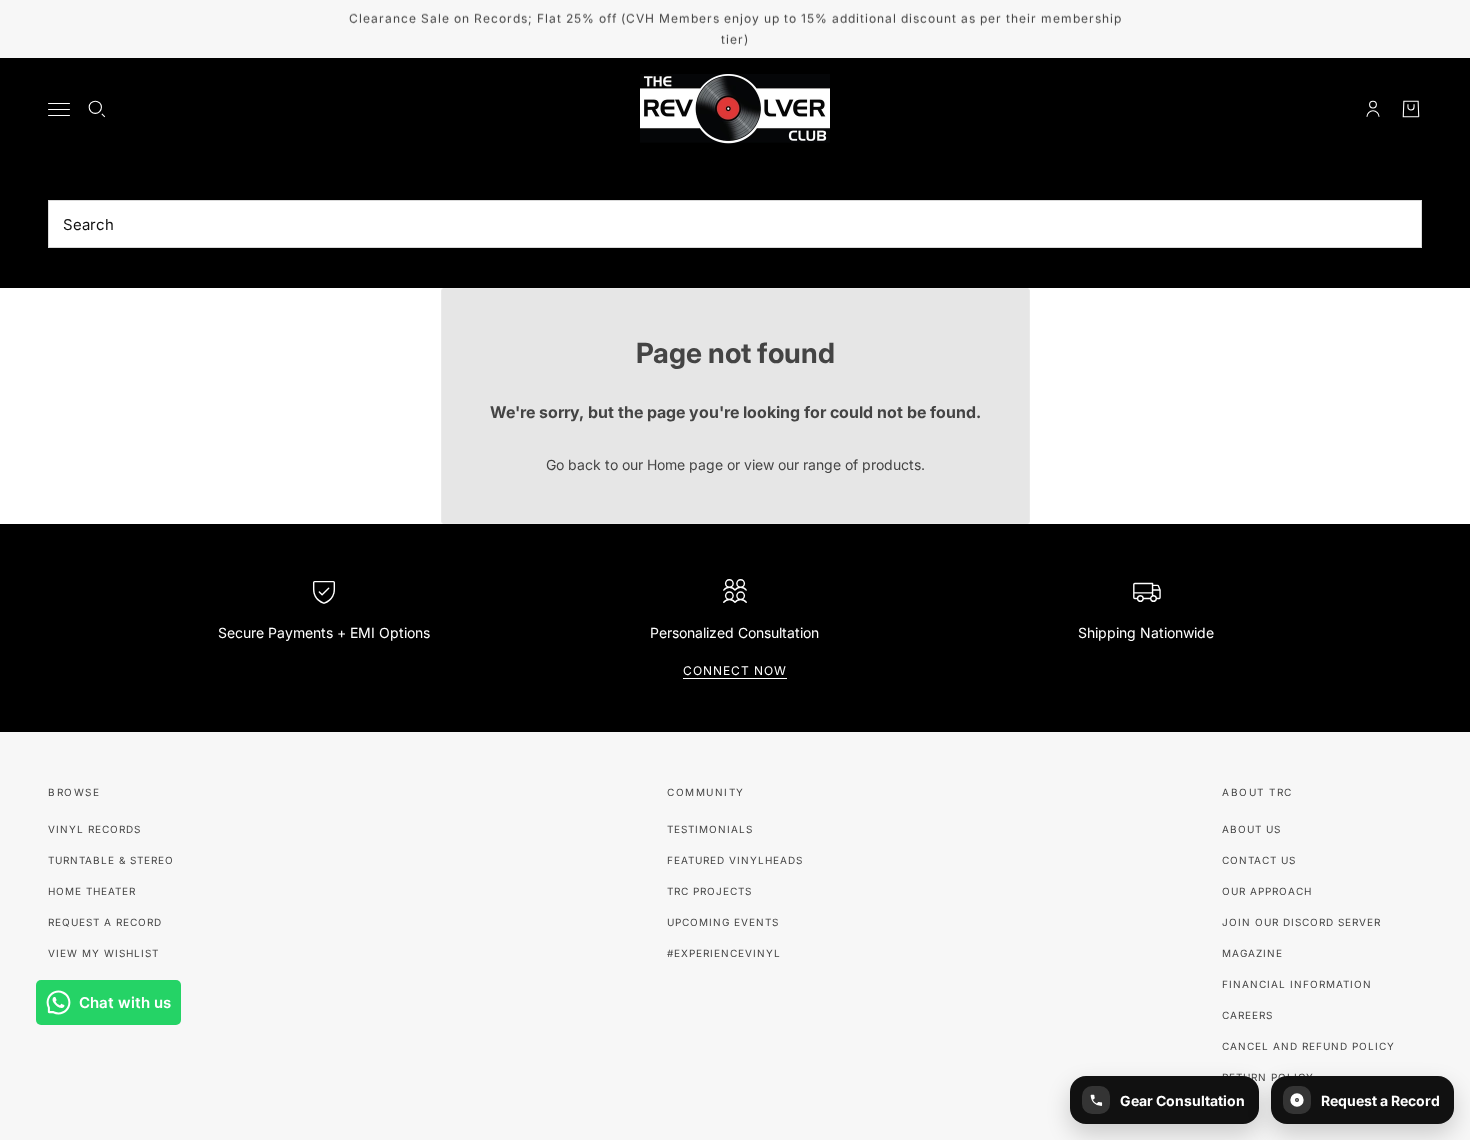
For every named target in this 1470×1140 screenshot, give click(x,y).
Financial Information (1297, 984)
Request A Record (105, 922)
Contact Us (1259, 860)
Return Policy (1268, 1077)
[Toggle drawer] (59, 109)
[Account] (1373, 109)
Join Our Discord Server (1301, 922)
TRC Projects (709, 891)
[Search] (97, 109)
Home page (685, 464)
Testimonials (710, 829)
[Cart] (1411, 109)
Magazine (1252, 953)
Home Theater (92, 891)
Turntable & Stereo (111, 860)
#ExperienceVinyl (724, 953)
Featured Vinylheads (735, 860)
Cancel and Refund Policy (1308, 1046)
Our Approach (1267, 891)
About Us (1251, 829)
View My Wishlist (103, 953)
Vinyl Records (94, 829)
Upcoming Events (723, 922)
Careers (1247, 1015)
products (891, 464)
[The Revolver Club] (735, 109)
